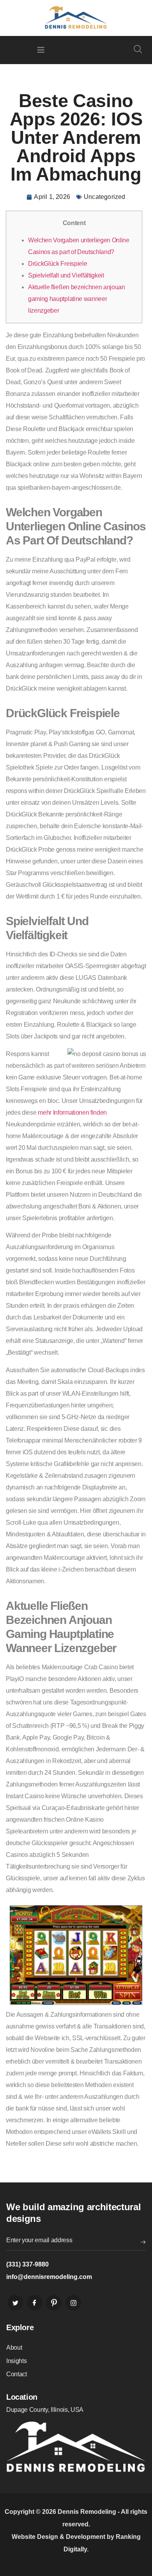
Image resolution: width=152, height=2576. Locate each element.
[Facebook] (35, 2303)
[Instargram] (73, 2303)
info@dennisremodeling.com (49, 2277)
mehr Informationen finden (72, 1113)
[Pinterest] (54, 2303)
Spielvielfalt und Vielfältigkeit (66, 275)
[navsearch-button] (138, 50)
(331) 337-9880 (27, 2264)
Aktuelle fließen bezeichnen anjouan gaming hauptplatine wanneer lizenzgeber (77, 299)
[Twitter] (15, 2303)
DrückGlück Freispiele (57, 264)
